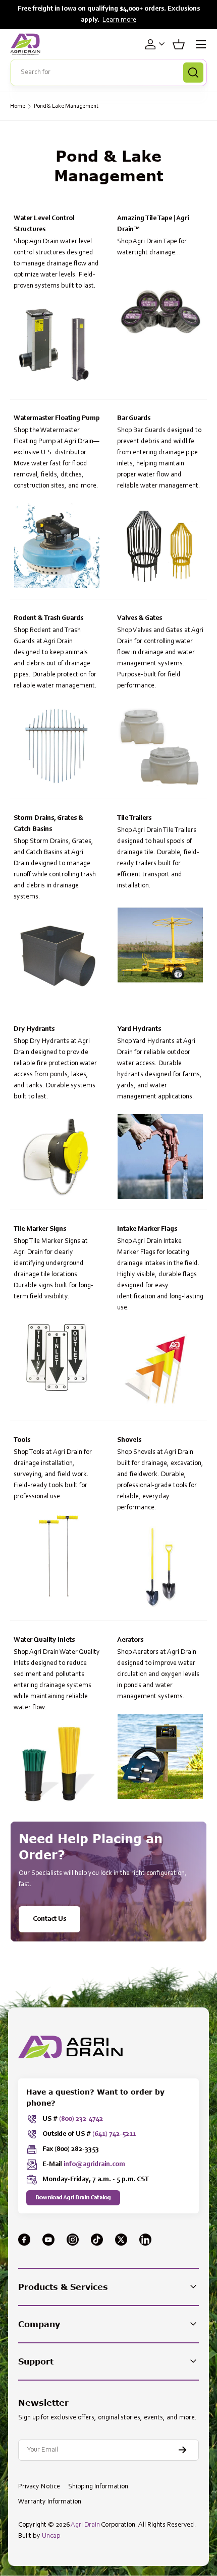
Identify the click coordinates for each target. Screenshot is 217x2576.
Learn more (119, 20)
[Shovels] (160, 1568)
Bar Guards (134, 419)
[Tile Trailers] (160, 946)
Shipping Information (98, 2487)
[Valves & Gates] (160, 746)
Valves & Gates (140, 618)
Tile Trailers (134, 818)
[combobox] (108, 73)
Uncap (51, 2536)
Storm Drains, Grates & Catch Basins (48, 824)
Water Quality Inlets (44, 1640)
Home (18, 106)
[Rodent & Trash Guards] (57, 746)
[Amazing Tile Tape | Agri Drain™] (160, 312)
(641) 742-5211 (114, 2134)
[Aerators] (160, 1756)
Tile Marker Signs (40, 1229)
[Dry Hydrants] (57, 1157)
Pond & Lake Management (66, 106)
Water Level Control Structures (44, 224)
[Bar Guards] (160, 546)
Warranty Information (50, 2502)
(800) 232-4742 (81, 2119)
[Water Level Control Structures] (57, 346)
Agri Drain (85, 2525)
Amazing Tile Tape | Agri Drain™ (153, 224)
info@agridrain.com (94, 2165)
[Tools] (57, 1556)
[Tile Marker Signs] (57, 1356)
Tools (22, 1440)
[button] (179, 44)
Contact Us (49, 1919)
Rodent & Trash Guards (48, 618)
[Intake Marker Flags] (160, 1368)
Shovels (129, 1440)
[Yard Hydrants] (160, 1157)
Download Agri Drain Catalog (73, 2198)
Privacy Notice (39, 2487)
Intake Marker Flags (147, 1229)
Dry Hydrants (34, 1029)
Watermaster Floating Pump (57, 419)
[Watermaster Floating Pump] (57, 546)
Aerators (130, 1640)
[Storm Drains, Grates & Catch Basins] (57, 957)
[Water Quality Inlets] (57, 1767)
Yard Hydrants (139, 1029)
